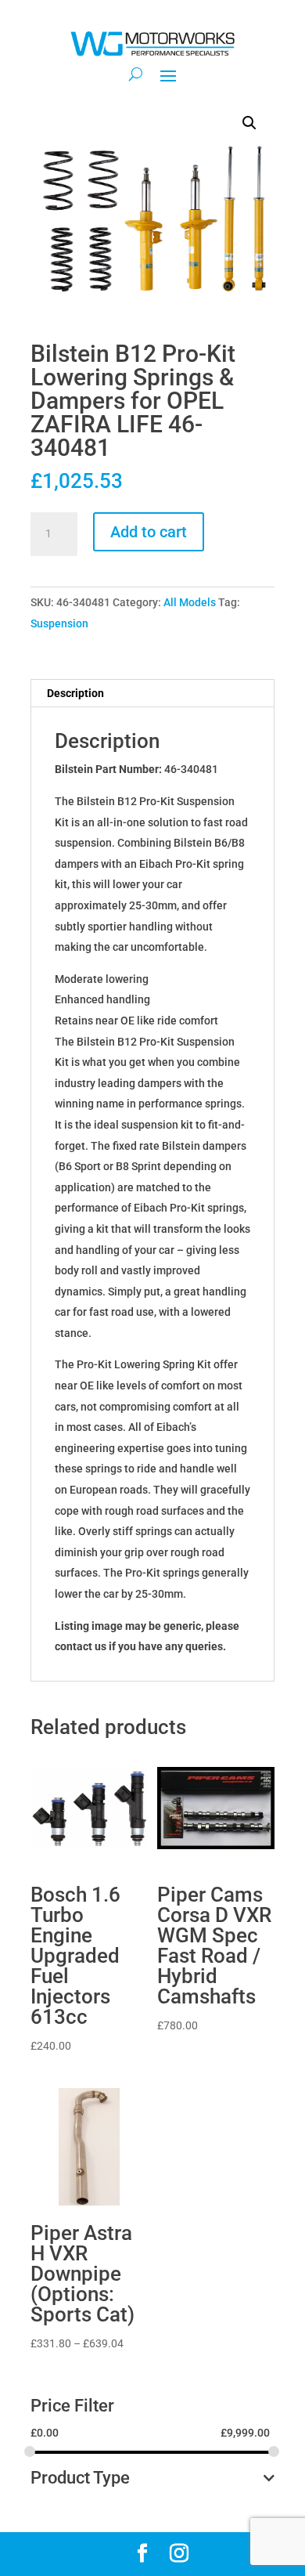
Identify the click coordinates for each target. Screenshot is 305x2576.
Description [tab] (75, 693)
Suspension (59, 623)
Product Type (80, 2478)
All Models (190, 602)
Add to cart (149, 532)
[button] (249, 123)
